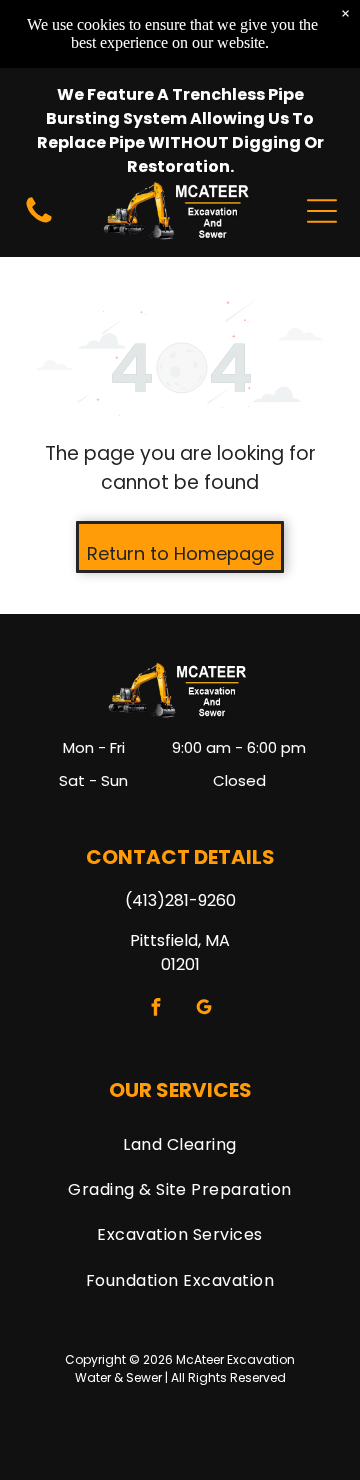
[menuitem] (180, 1143)
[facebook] (156, 1009)
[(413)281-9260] (39, 221)
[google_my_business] (204, 1009)
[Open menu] (322, 211)
